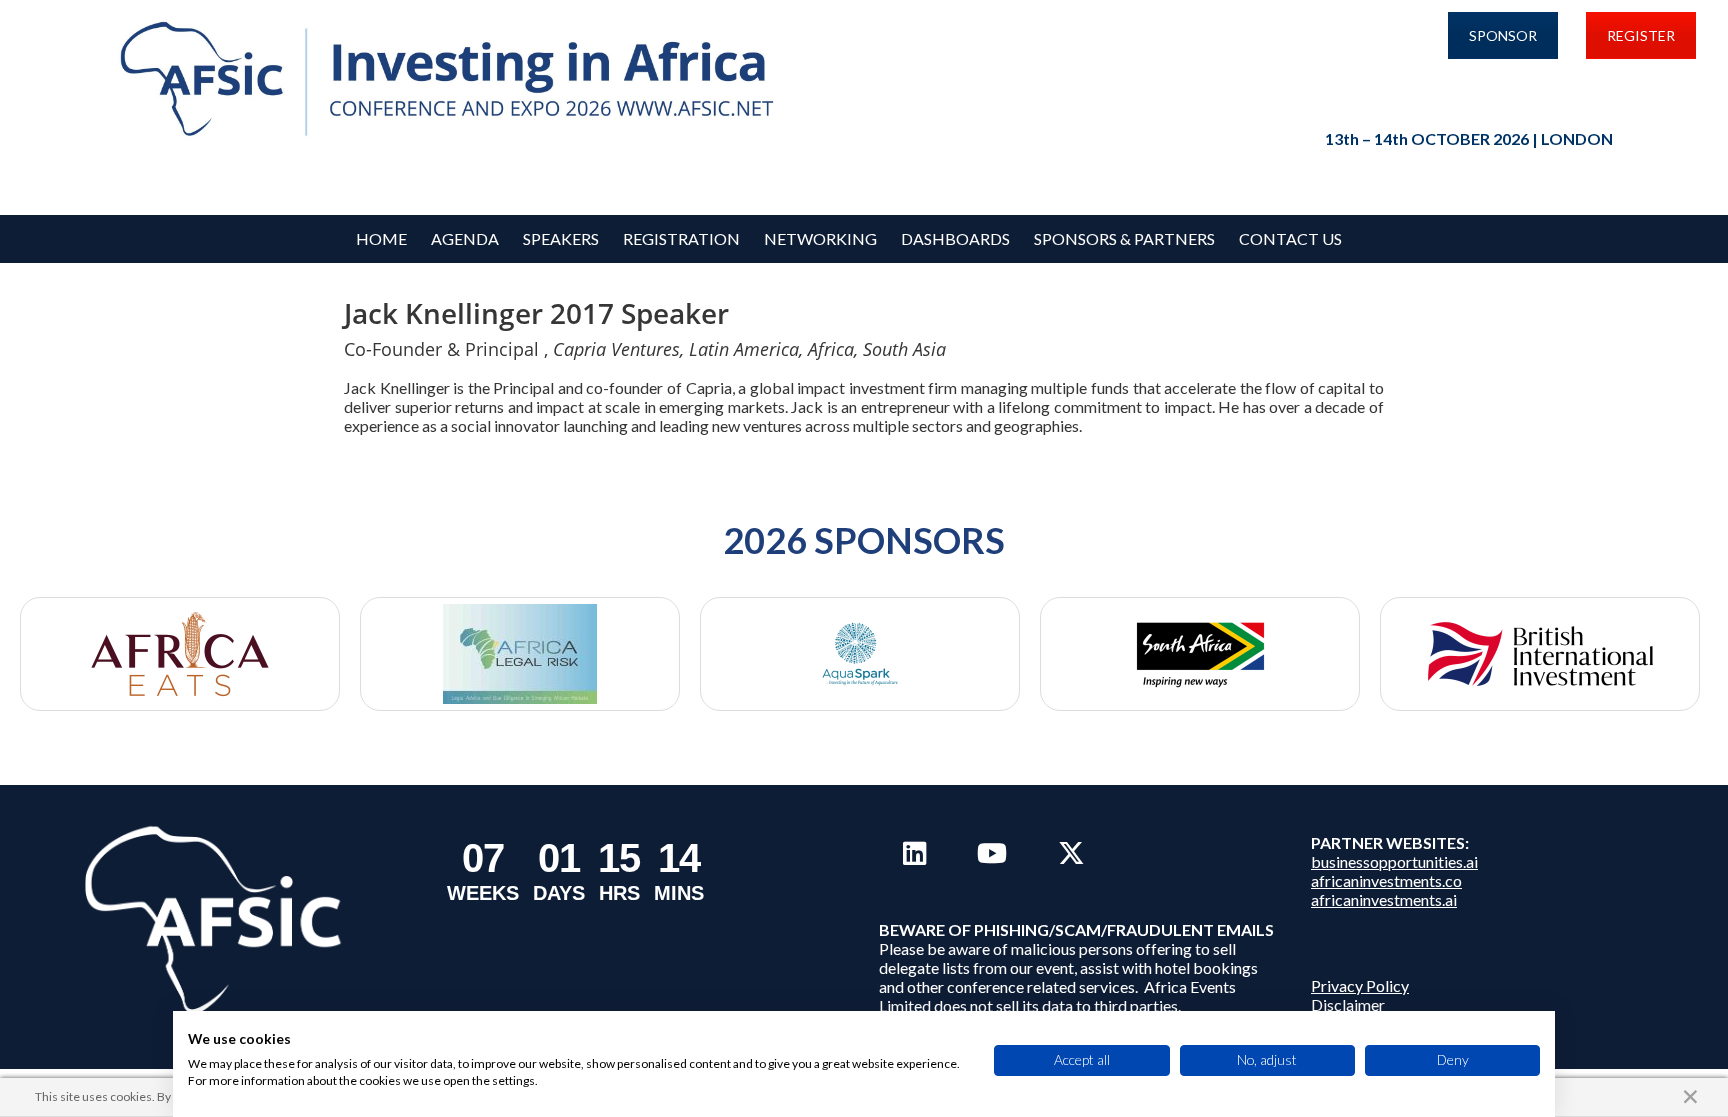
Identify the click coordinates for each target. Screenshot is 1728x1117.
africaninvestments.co (1386, 880)
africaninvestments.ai (1384, 899)
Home (381, 238)
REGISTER (1641, 35)
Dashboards (955, 238)
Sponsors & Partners (1124, 238)
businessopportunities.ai (1394, 861)
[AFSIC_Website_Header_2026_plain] (453, 80)
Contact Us (1290, 238)
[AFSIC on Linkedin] (914, 853)
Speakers (561, 238)
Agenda (465, 238)
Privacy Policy (1360, 985)
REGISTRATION (681, 238)
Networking (820, 238)
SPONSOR (1503, 35)
